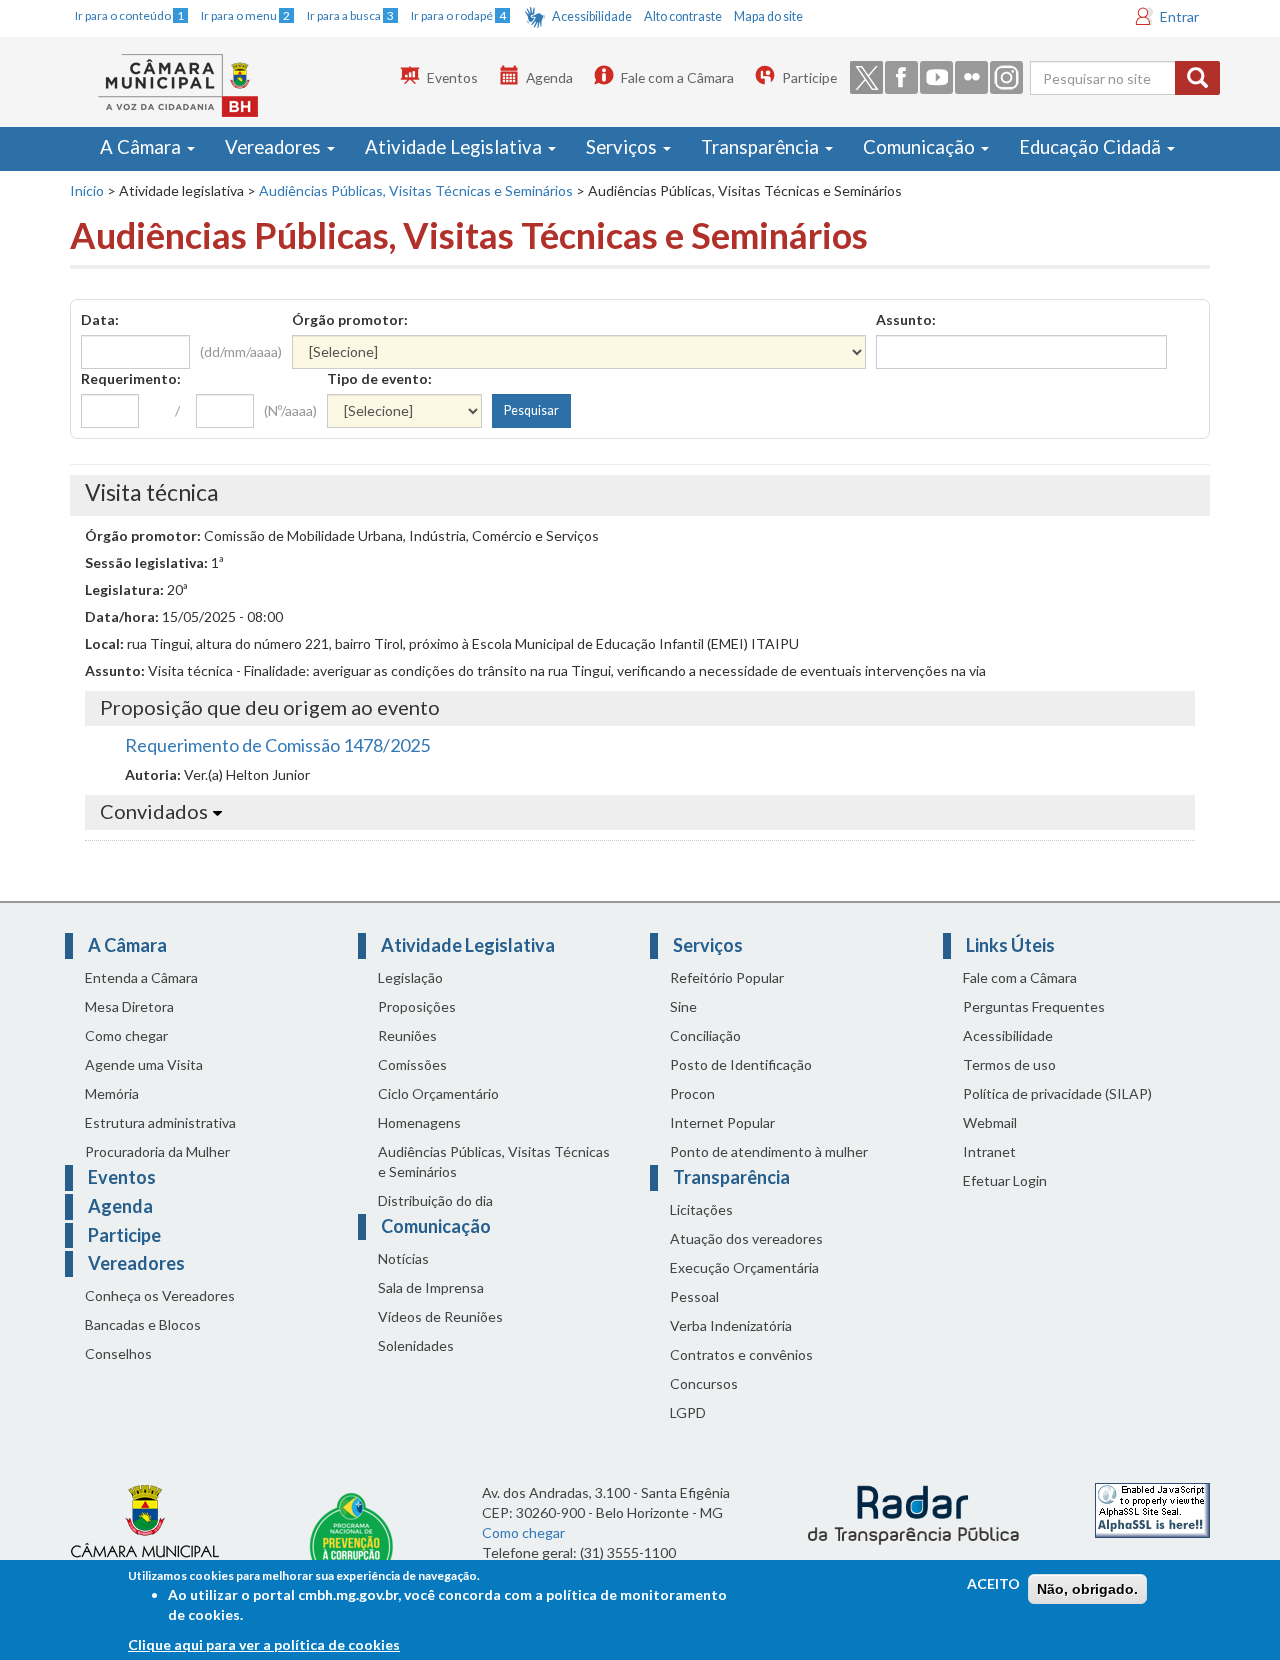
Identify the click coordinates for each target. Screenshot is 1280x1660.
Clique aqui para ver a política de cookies (264, 1644)
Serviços (623, 147)
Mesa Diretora (129, 1006)
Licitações (701, 1209)
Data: (100, 319)
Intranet (989, 1151)
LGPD (688, 1412)
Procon (692, 1093)
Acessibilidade (592, 16)
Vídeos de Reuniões (440, 1316)
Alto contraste (683, 16)
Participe (809, 77)
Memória (112, 1093)
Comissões (412, 1064)
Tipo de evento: (379, 378)
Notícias (403, 1258)
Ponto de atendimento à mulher (769, 1151)
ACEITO (993, 1583)
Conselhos (118, 1353)
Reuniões (407, 1035)
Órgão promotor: (350, 319)
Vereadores (275, 147)
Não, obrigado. (1087, 1589)
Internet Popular (722, 1122)
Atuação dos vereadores (746, 1238)
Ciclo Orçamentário (438, 1093)
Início (87, 190)
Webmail (990, 1122)
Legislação (410, 977)
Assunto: (906, 319)
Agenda (549, 77)
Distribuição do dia (435, 1200)
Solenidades (416, 1345)
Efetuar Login (1005, 1180)
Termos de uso (1009, 1064)
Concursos (704, 1383)
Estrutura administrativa (160, 1122)
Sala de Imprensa (431, 1287)
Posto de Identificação (741, 1064)
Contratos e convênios (741, 1354)
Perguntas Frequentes (1034, 1006)
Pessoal (694, 1296)
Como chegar (126, 1035)
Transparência (762, 147)
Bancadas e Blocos (143, 1324)
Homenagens (419, 1122)
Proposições (417, 1006)
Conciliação (705, 1035)
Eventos (452, 77)
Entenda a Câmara (141, 977)
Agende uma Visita (144, 1064)
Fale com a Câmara (677, 77)
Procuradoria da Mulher (157, 1151)
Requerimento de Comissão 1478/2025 (277, 745)
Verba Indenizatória (731, 1325)
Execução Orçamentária (744, 1267)
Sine (683, 1006)
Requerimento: (131, 378)
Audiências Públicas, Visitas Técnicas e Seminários (416, 190)
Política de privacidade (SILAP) (1057, 1093)
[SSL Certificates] (1152, 1508)
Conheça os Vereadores (160, 1295)
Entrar (1179, 16)
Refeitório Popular (727, 977)
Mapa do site (768, 16)
